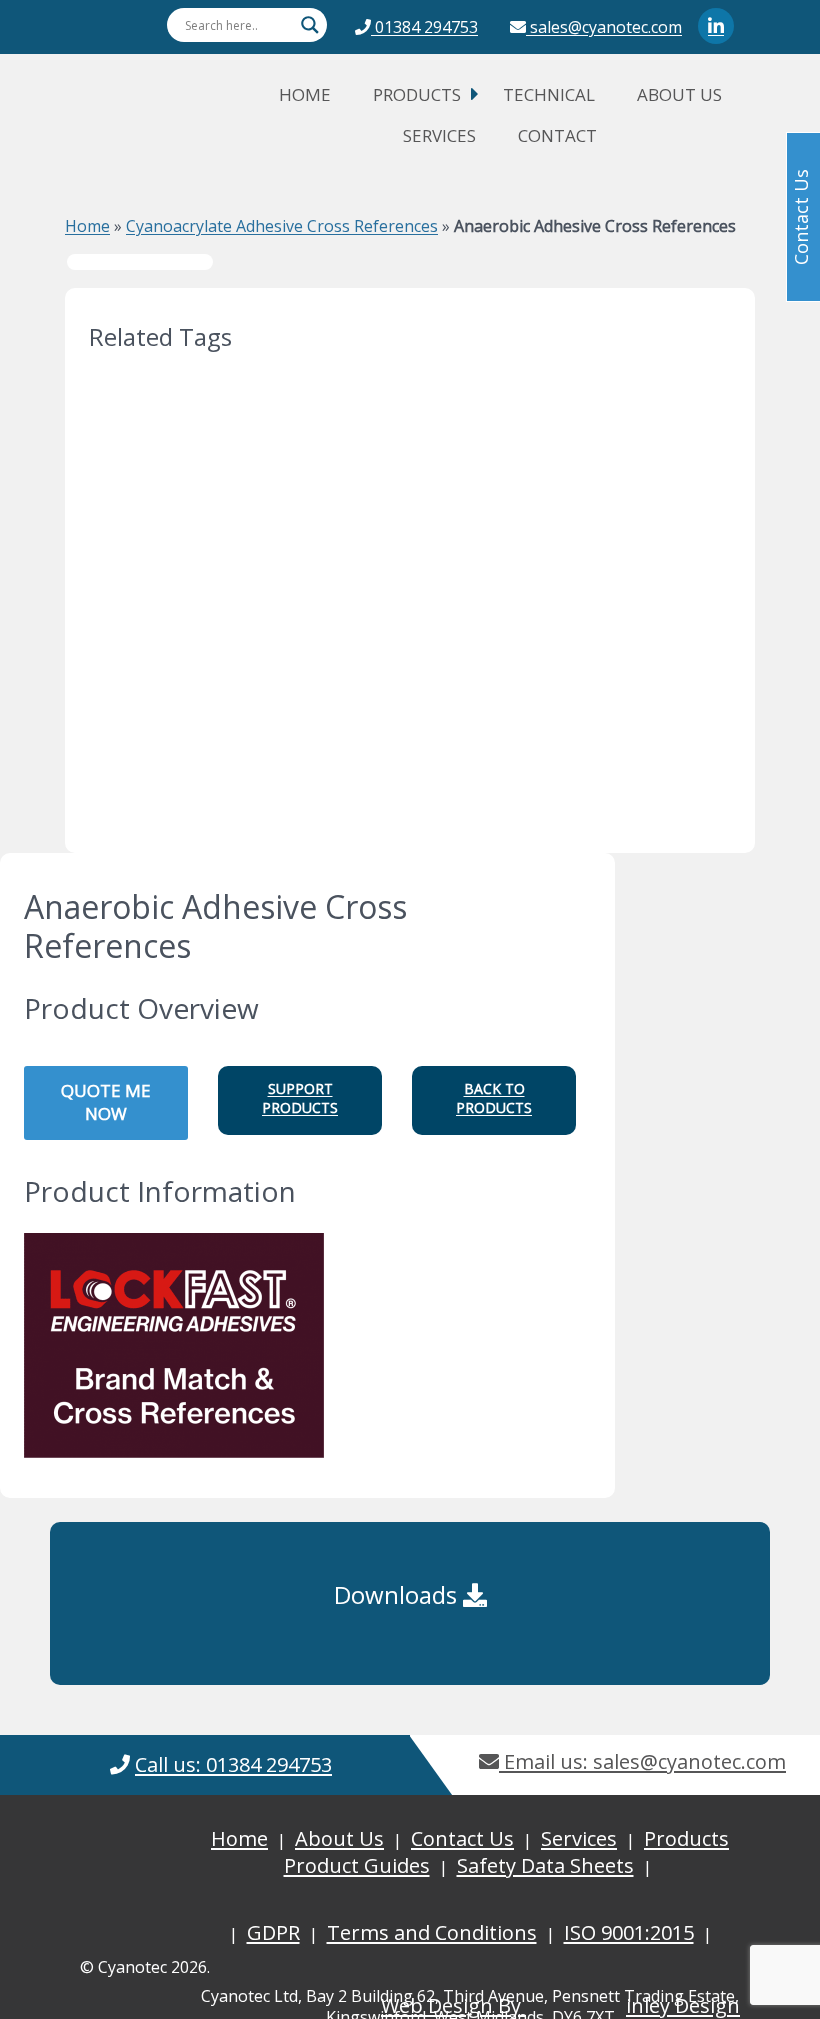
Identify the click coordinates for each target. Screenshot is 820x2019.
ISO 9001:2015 (629, 1932)
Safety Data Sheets (545, 1865)
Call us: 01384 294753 (233, 1764)
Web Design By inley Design (560, 2005)
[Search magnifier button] (310, 25)
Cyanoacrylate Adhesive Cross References (282, 226)
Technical (549, 94)
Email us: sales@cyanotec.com (642, 1761)
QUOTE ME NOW (106, 1102)
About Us (679, 94)
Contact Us (462, 1838)
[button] (300, 1100)
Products (417, 94)
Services (439, 135)
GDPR (273, 1932)
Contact (557, 135)
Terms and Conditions (432, 1932)
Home (305, 94)
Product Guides (357, 1865)
